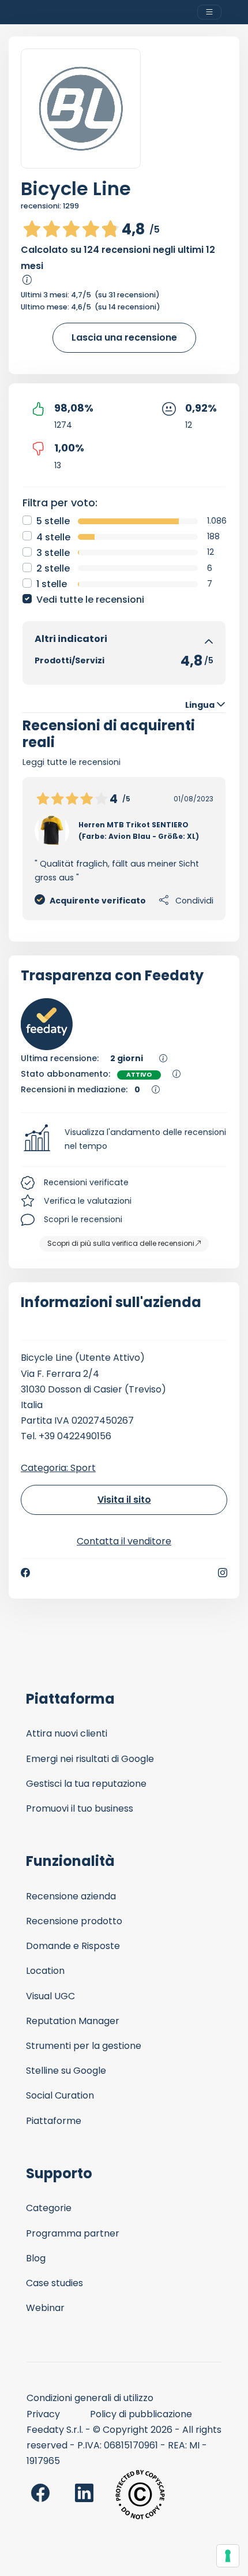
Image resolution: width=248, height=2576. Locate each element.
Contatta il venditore (124, 1541)
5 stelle (53, 521)
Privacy (43, 2414)
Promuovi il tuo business (80, 1808)
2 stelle (53, 568)
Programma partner (73, 2233)
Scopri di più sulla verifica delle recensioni (121, 1243)
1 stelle (52, 584)
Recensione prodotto (74, 1921)
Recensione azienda (71, 1896)
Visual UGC (50, 1996)
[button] (124, 1140)
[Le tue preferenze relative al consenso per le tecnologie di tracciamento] (228, 2556)
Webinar (45, 2308)
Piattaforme (54, 2121)
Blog (36, 2258)
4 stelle (53, 537)
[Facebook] (25, 1573)
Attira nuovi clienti (67, 1733)
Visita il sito (124, 1500)
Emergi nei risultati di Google (90, 1759)
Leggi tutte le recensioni (72, 762)
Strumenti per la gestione (84, 2046)
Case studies (55, 2283)
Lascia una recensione (124, 337)
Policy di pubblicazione (141, 2414)
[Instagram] (223, 1573)
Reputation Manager (73, 2021)
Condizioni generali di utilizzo (90, 2398)
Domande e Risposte (73, 1946)
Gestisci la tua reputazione (86, 1784)
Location (45, 1971)
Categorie (49, 2208)
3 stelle (53, 553)
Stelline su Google (66, 2071)
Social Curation (60, 2095)
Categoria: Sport (58, 1468)
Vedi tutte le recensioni (90, 600)
